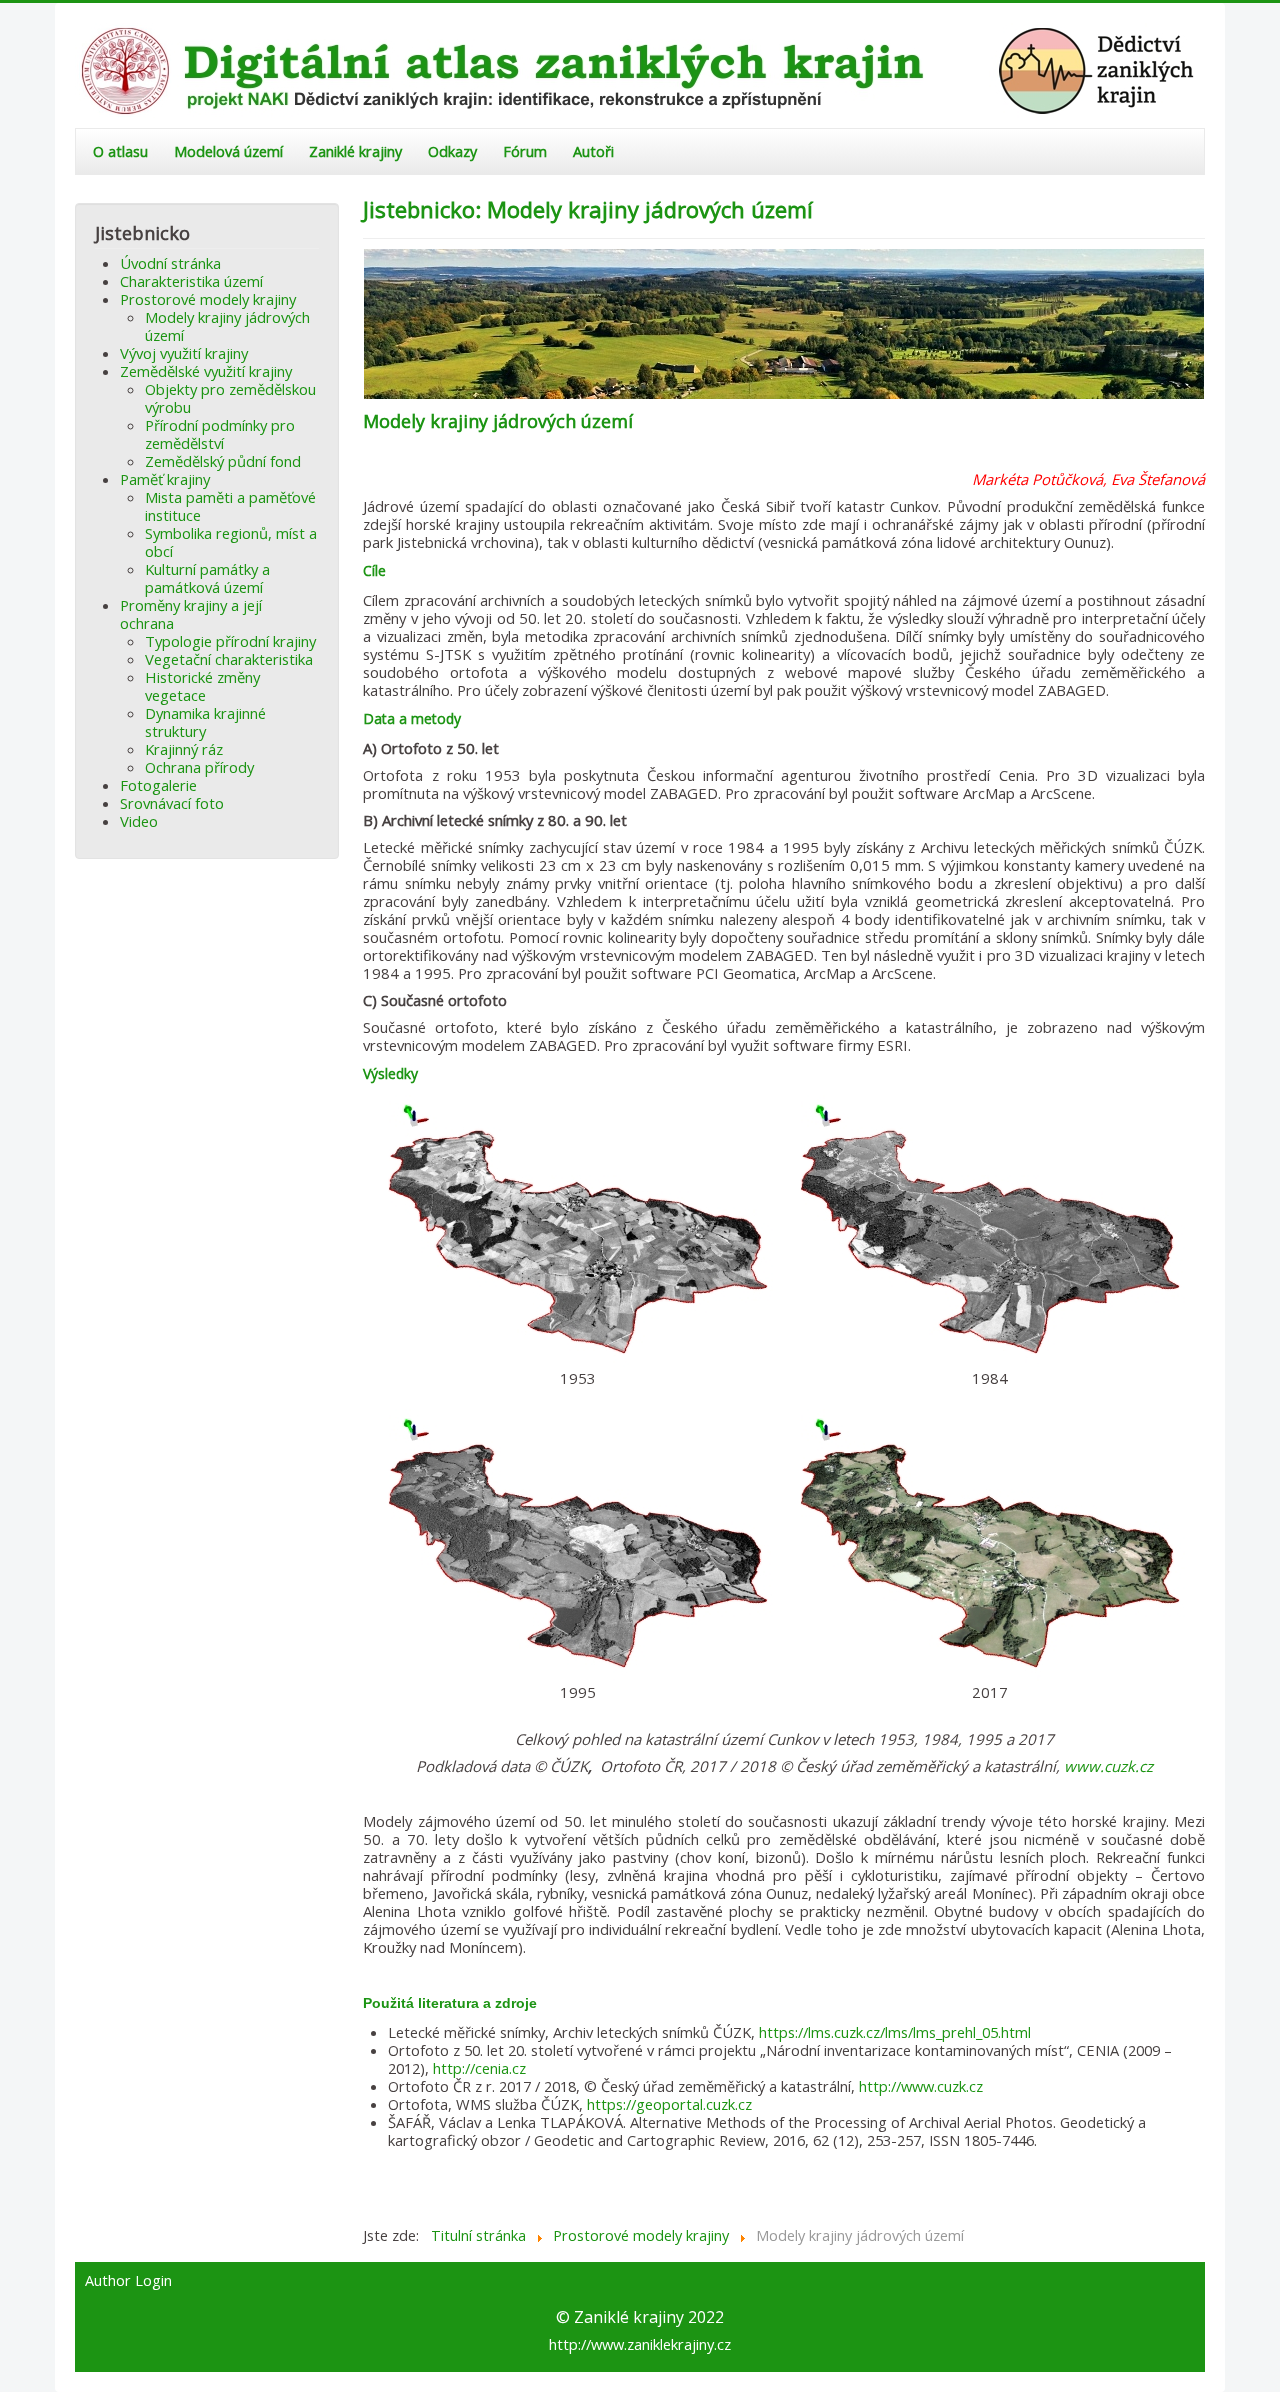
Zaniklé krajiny (355, 151)
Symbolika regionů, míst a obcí (231, 542)
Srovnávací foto (172, 803)
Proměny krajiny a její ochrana (191, 614)
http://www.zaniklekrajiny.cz (640, 2344)
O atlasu (120, 151)
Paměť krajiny (165, 479)
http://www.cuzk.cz (921, 2086)
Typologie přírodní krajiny (230, 641)
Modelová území (228, 151)
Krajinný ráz (184, 749)
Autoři (593, 151)
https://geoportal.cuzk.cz (669, 2104)
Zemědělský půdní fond (223, 461)
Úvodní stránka (170, 263)
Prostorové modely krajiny (208, 299)
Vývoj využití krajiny (184, 353)
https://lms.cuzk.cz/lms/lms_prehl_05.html (895, 2032)
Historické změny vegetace (202, 686)
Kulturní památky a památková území (207, 578)
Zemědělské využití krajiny (206, 371)
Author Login (128, 2281)
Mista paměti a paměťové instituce (230, 506)
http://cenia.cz (479, 2068)
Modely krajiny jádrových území (227, 326)
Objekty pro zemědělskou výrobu (230, 398)
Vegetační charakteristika (229, 659)
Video (139, 821)
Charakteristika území (191, 281)
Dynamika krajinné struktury (205, 722)
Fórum (525, 151)
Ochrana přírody (199, 767)
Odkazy (452, 151)
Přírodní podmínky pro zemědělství (220, 434)
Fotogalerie (158, 785)
